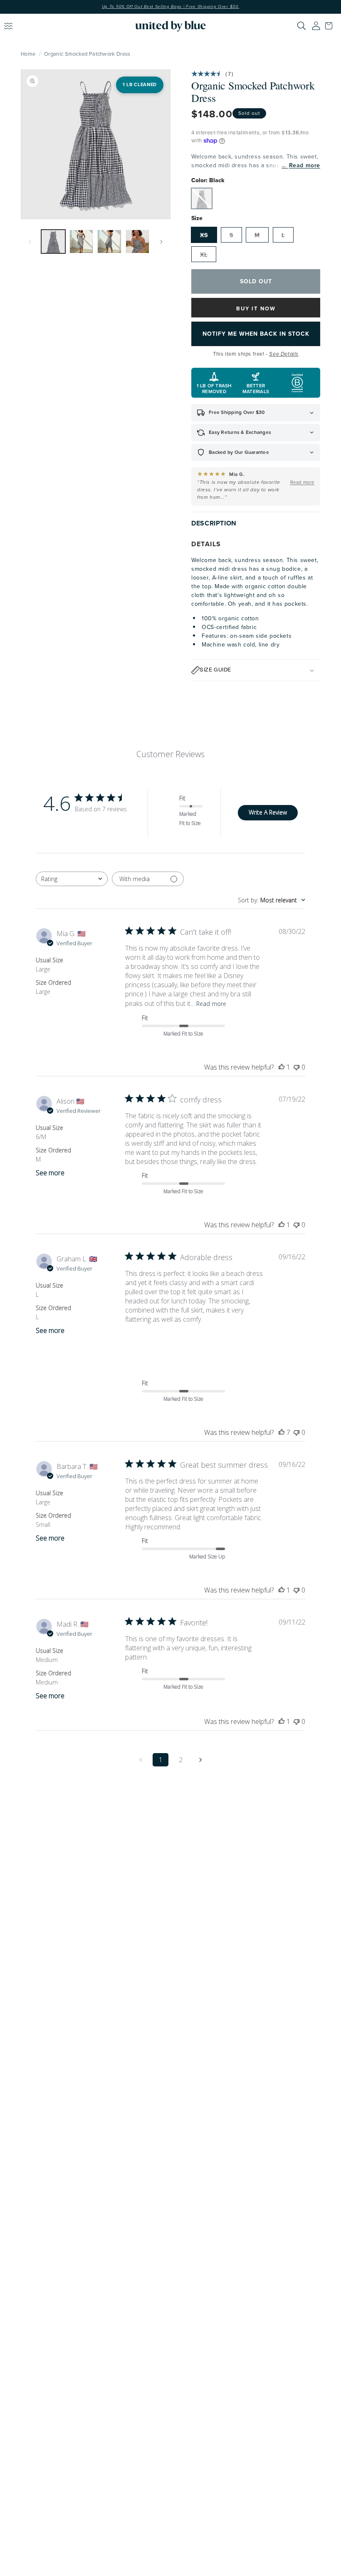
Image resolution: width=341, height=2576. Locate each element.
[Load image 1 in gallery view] (53, 242)
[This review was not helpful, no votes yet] (297, 1067)
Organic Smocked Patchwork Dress (87, 54)
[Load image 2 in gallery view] (82, 242)
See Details (284, 354)
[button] (331, 26)
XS (204, 235)
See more (50, 1173)
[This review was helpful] (282, 1432)
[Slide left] (30, 242)
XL (204, 255)
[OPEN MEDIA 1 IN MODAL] (96, 144)
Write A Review (268, 812)
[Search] (301, 26)
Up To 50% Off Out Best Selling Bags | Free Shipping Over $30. (171, 7)
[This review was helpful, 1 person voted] (282, 1067)
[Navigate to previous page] (141, 1760)
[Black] (202, 198)
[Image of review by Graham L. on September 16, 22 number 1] (146, 1345)
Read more (305, 165)
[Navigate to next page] (200, 1760)
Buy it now (256, 308)
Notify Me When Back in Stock (256, 334)
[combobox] (72, 879)
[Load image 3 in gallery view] (109, 242)
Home (28, 54)
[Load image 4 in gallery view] (138, 242)
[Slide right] (161, 242)
